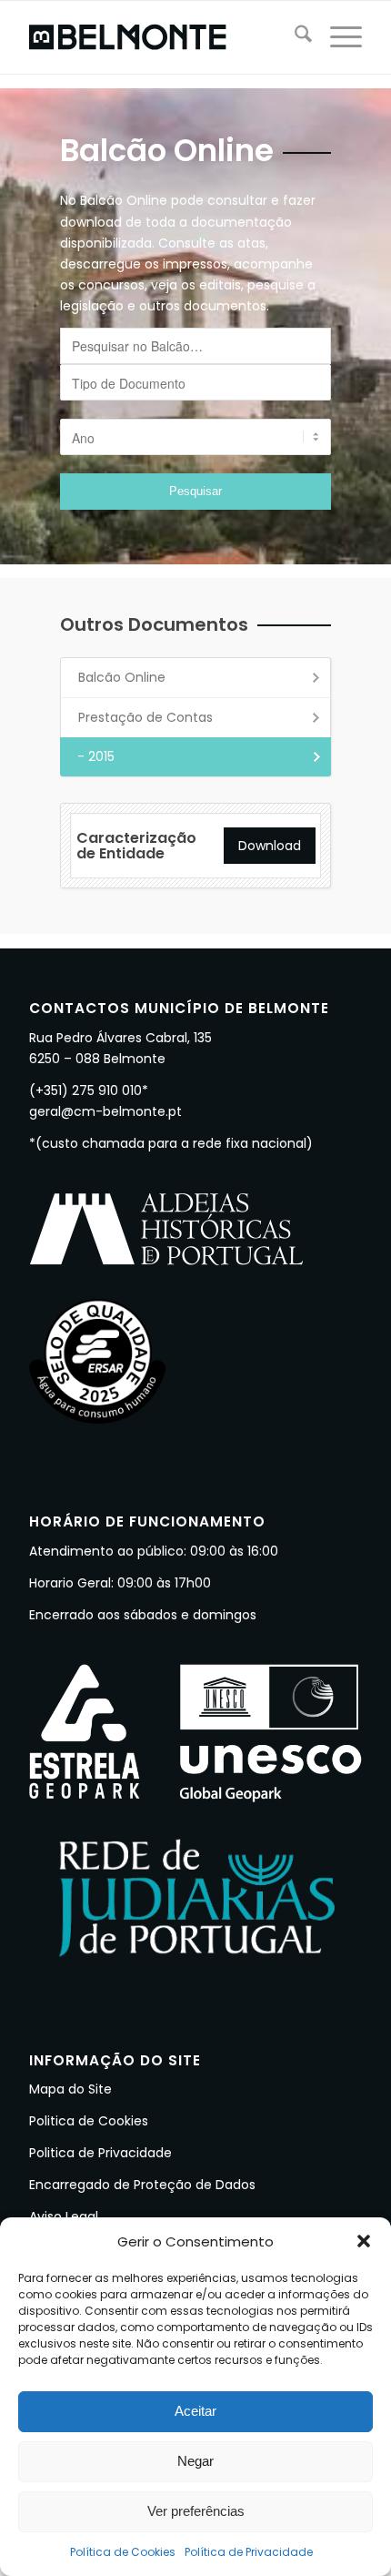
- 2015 (96, 756)
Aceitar (195, 2411)
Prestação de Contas (145, 717)
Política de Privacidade (249, 2552)
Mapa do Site (70, 2089)
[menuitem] (294, 37)
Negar (195, 2461)
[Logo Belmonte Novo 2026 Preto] (162, 37)
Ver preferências (196, 2511)
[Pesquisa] (294, 37)
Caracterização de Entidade (136, 846)
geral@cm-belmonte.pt (105, 1111)
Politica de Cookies (89, 2121)
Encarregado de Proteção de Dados (142, 2185)
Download (270, 846)
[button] (364, 2241)
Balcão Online (122, 677)
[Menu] (337, 37)
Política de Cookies (123, 2552)
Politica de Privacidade (100, 2153)
